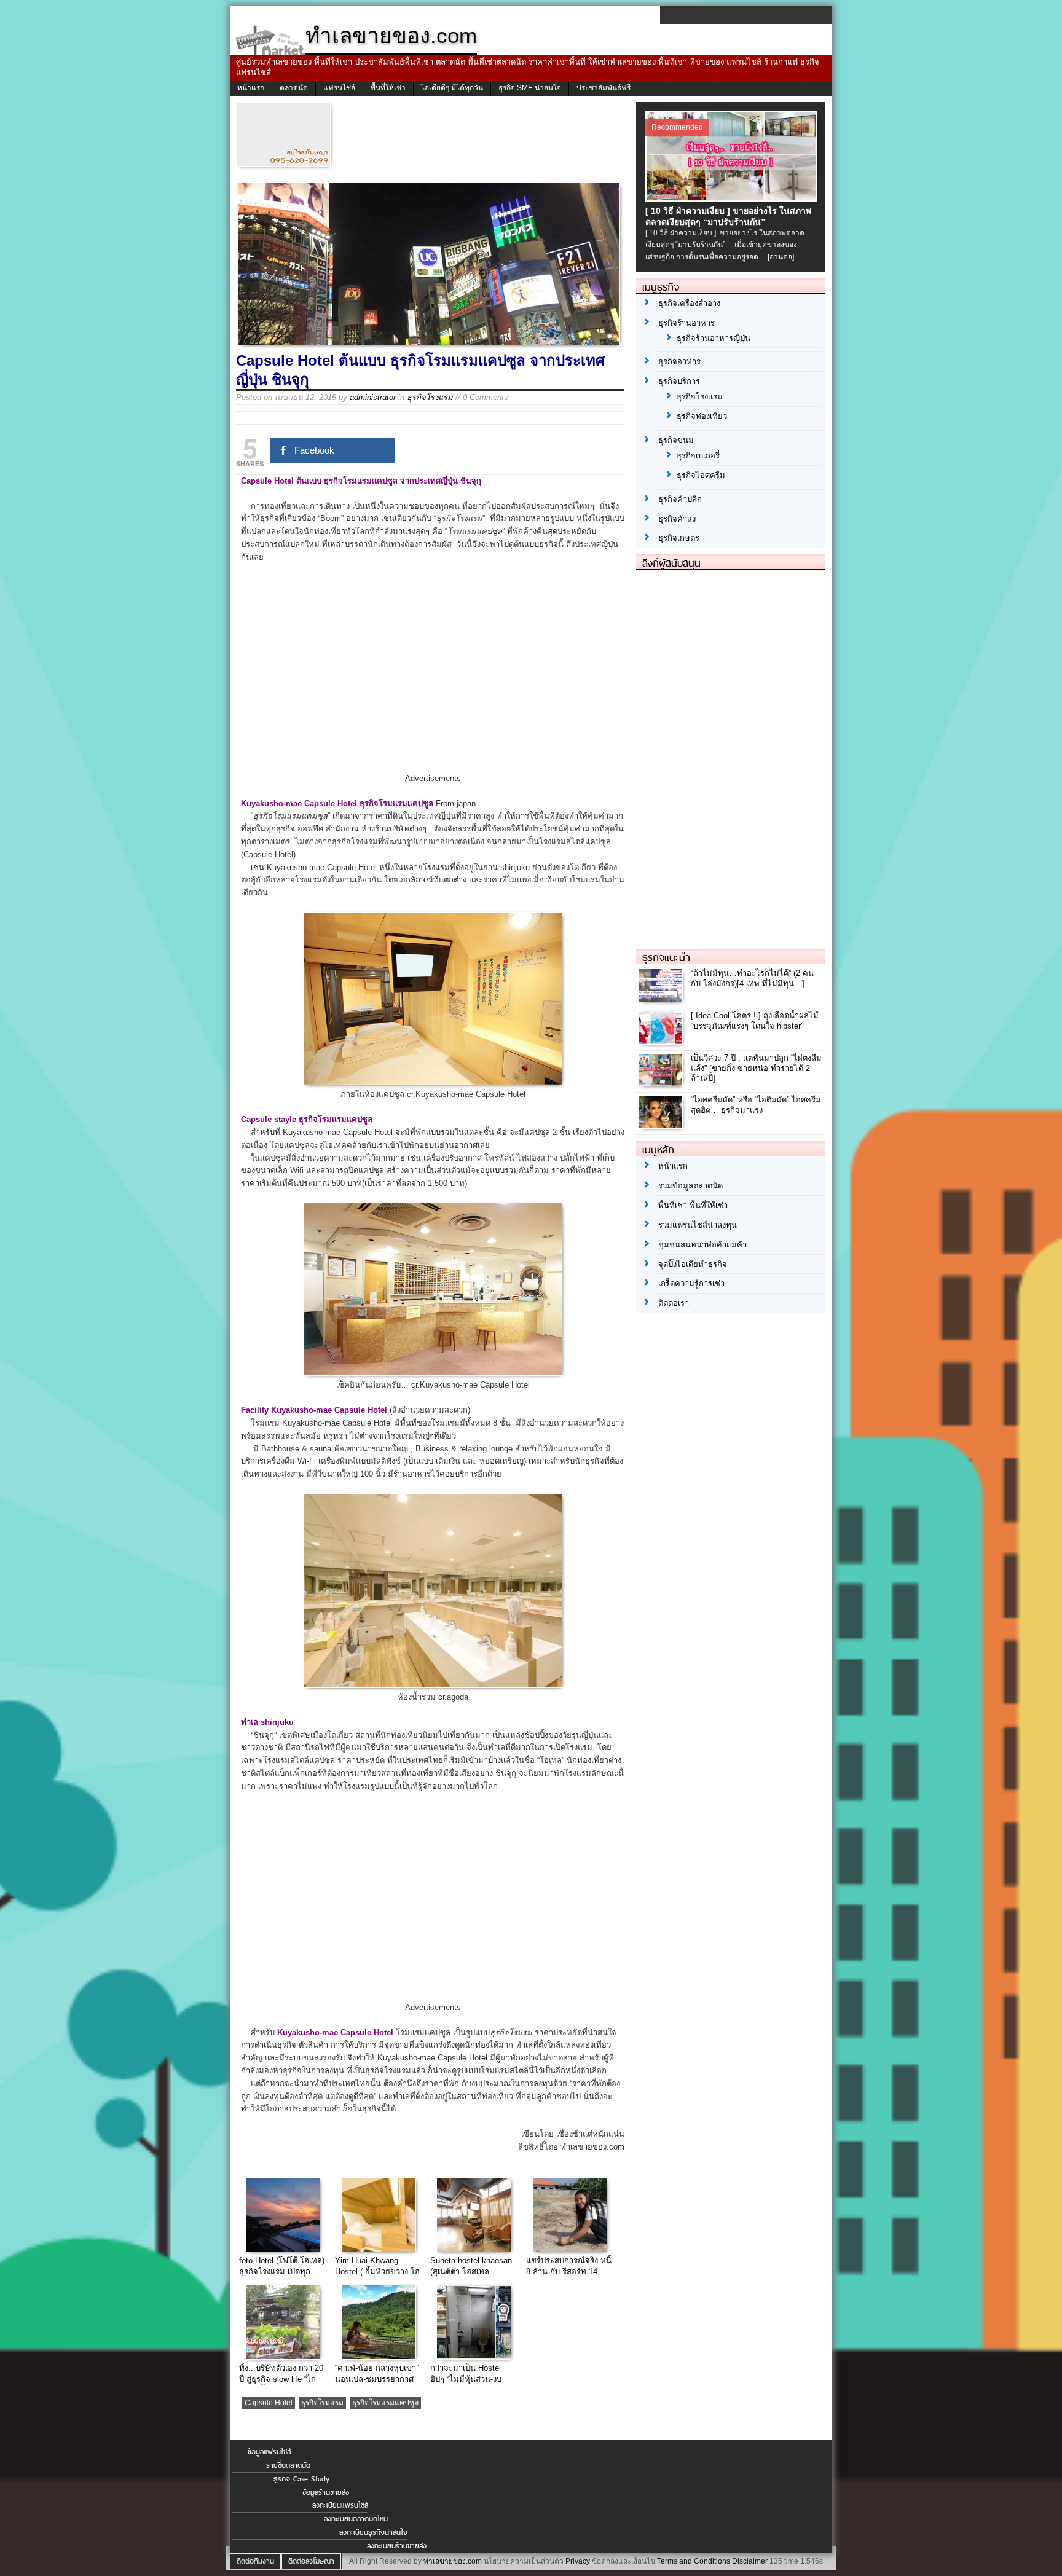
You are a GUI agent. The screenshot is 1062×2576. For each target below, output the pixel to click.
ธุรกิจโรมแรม (322, 2403)
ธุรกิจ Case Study (301, 2479)
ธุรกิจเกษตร (679, 538)
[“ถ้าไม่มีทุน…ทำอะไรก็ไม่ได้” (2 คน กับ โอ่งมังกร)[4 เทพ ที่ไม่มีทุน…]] (662, 998)
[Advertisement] (433, 678)
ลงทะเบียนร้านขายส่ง (397, 2546)
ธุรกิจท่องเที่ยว (702, 416)
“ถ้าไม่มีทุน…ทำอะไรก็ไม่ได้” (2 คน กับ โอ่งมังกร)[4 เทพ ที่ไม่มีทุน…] (752, 978)
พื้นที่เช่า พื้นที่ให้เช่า (693, 1205)
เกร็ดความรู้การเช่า (691, 1283)
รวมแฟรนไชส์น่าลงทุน (698, 1225)
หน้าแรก (251, 88)
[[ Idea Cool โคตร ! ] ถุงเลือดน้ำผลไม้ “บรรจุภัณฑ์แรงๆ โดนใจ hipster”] (662, 1041)
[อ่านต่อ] (781, 257)
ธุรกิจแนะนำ (666, 957)
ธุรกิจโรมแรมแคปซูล (385, 2403)
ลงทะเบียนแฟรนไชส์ (340, 2505)
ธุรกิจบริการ (679, 381)
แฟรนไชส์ (339, 88)
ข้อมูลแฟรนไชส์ (269, 2452)
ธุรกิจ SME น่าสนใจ (530, 88)
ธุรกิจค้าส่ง (677, 519)
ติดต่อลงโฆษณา (311, 2561)
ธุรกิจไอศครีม (701, 475)
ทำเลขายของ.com (453, 2561)
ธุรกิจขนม (676, 440)
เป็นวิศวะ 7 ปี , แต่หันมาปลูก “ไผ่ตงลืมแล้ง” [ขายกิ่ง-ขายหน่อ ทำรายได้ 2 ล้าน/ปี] (756, 1068)
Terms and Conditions (694, 2561)
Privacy (578, 2561)
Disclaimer (750, 2561)
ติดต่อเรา (674, 1303)
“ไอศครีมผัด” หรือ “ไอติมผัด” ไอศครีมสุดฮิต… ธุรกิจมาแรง (756, 1105)
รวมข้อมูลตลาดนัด (690, 1186)
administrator (373, 397)
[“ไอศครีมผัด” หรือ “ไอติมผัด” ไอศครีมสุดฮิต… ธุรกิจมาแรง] (662, 1125)
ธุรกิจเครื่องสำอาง (689, 303)
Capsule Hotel (269, 2403)
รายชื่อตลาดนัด (288, 2465)
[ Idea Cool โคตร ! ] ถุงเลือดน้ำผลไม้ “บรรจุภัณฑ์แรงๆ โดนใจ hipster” (755, 1021)
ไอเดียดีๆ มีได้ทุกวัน (452, 88)
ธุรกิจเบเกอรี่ (698, 456)
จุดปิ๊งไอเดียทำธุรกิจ (693, 1264)
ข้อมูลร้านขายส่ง (326, 2492)
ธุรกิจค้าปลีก (680, 499)
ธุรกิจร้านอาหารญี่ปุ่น (714, 338)
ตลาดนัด (294, 88)
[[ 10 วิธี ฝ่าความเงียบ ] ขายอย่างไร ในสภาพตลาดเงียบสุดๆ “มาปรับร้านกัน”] (733, 198)
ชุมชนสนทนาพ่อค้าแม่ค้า (702, 1245)
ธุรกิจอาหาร (679, 362)
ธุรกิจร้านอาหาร (686, 323)
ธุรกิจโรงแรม (430, 397)
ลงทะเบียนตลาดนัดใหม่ (356, 2519)
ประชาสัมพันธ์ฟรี (604, 88)
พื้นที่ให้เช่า (388, 88)
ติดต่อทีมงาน (255, 2561)
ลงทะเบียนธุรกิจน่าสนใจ (373, 2532)
